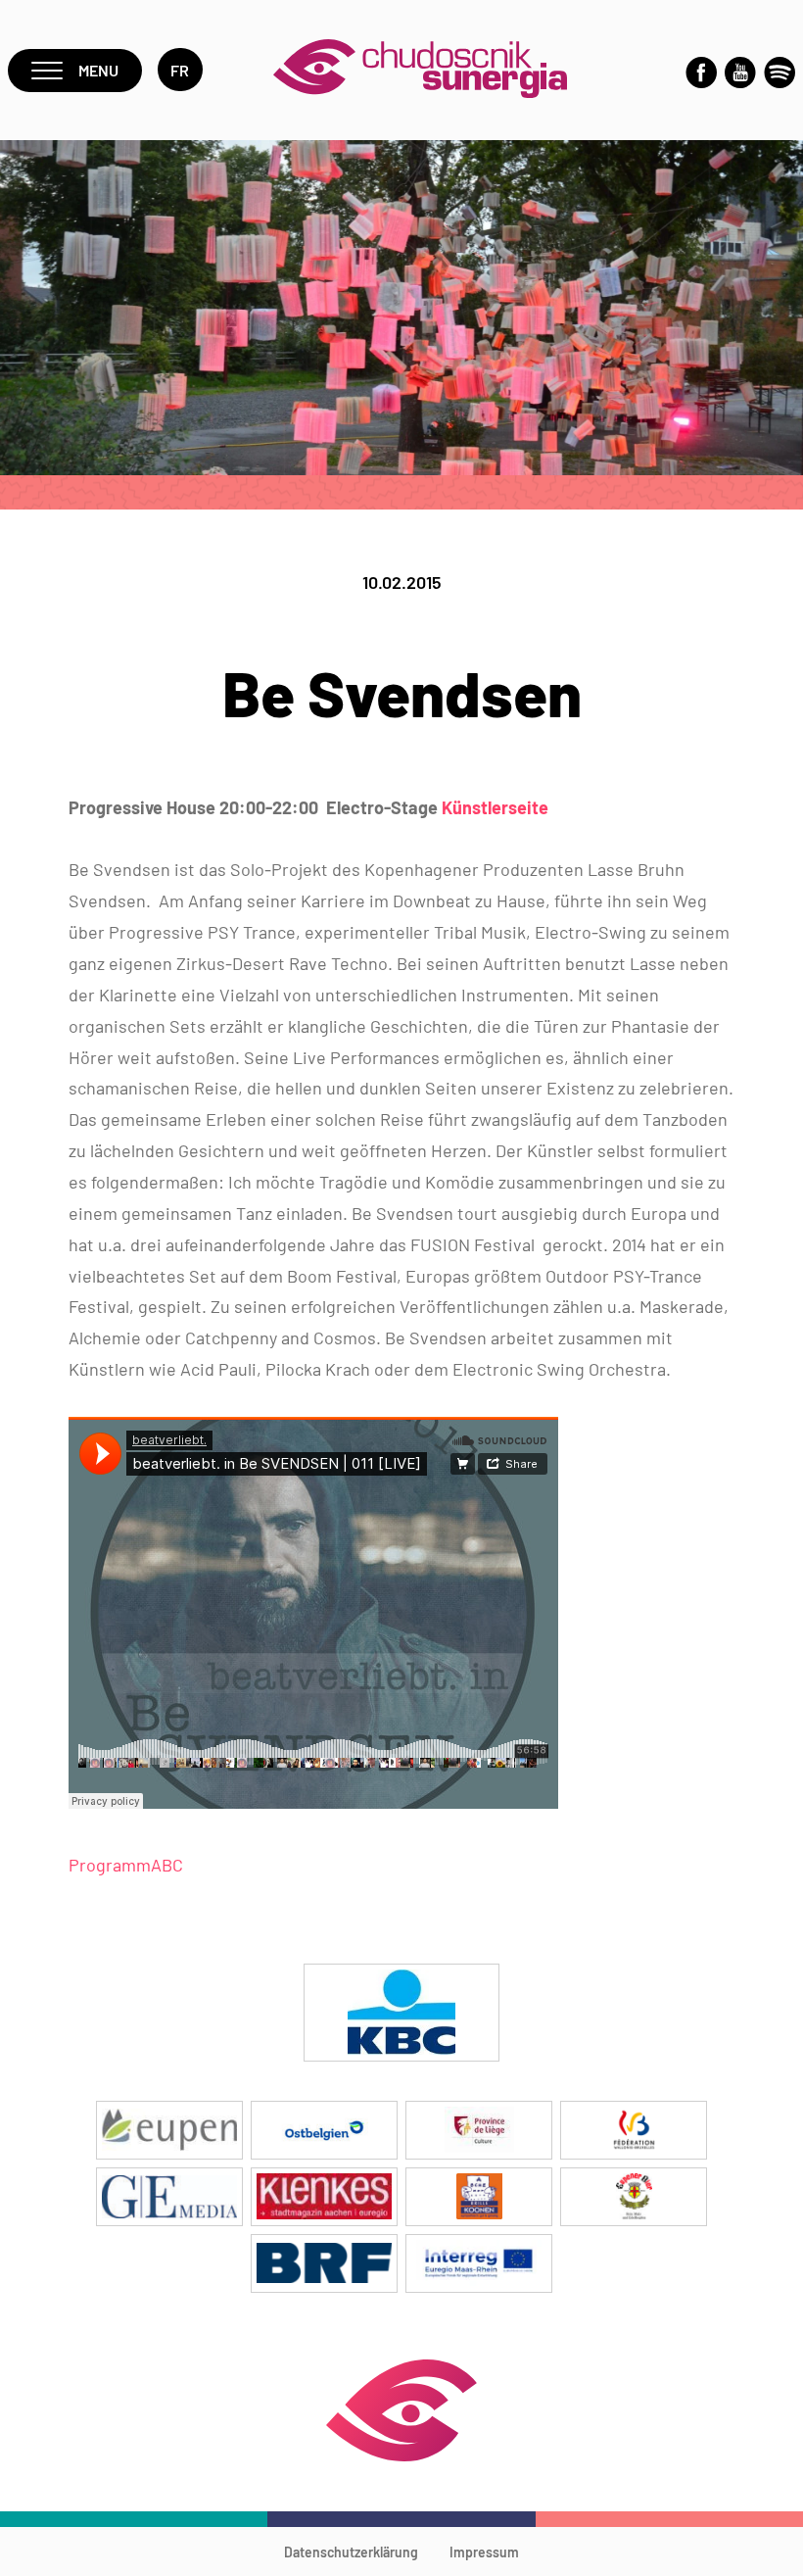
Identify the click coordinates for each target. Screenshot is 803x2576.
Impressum (484, 2552)
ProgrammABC (126, 1865)
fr (180, 70)
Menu (98, 70)
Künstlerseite (495, 807)
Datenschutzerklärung (351, 2552)
